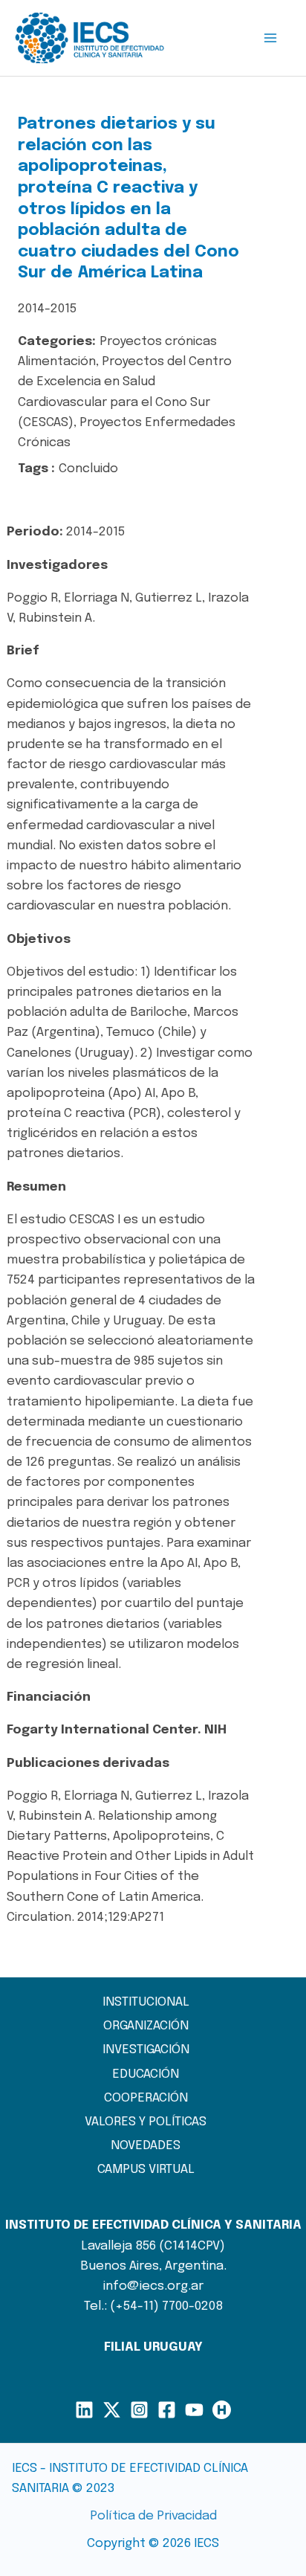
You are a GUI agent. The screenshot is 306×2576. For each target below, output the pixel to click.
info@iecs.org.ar (153, 2286)
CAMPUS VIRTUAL (146, 2170)
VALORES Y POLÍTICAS (146, 2122)
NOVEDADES (146, 2146)
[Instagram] (139, 2410)
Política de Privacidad (153, 2516)
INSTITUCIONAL (146, 2002)
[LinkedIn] (84, 2410)
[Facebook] (167, 2410)
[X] (112, 2410)
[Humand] (222, 2410)
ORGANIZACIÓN (146, 2026)
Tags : (36, 469)
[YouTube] (194, 2410)
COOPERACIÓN (146, 2098)
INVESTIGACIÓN (146, 2050)
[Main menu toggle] (271, 38)
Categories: (57, 342)
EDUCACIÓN (146, 2074)
